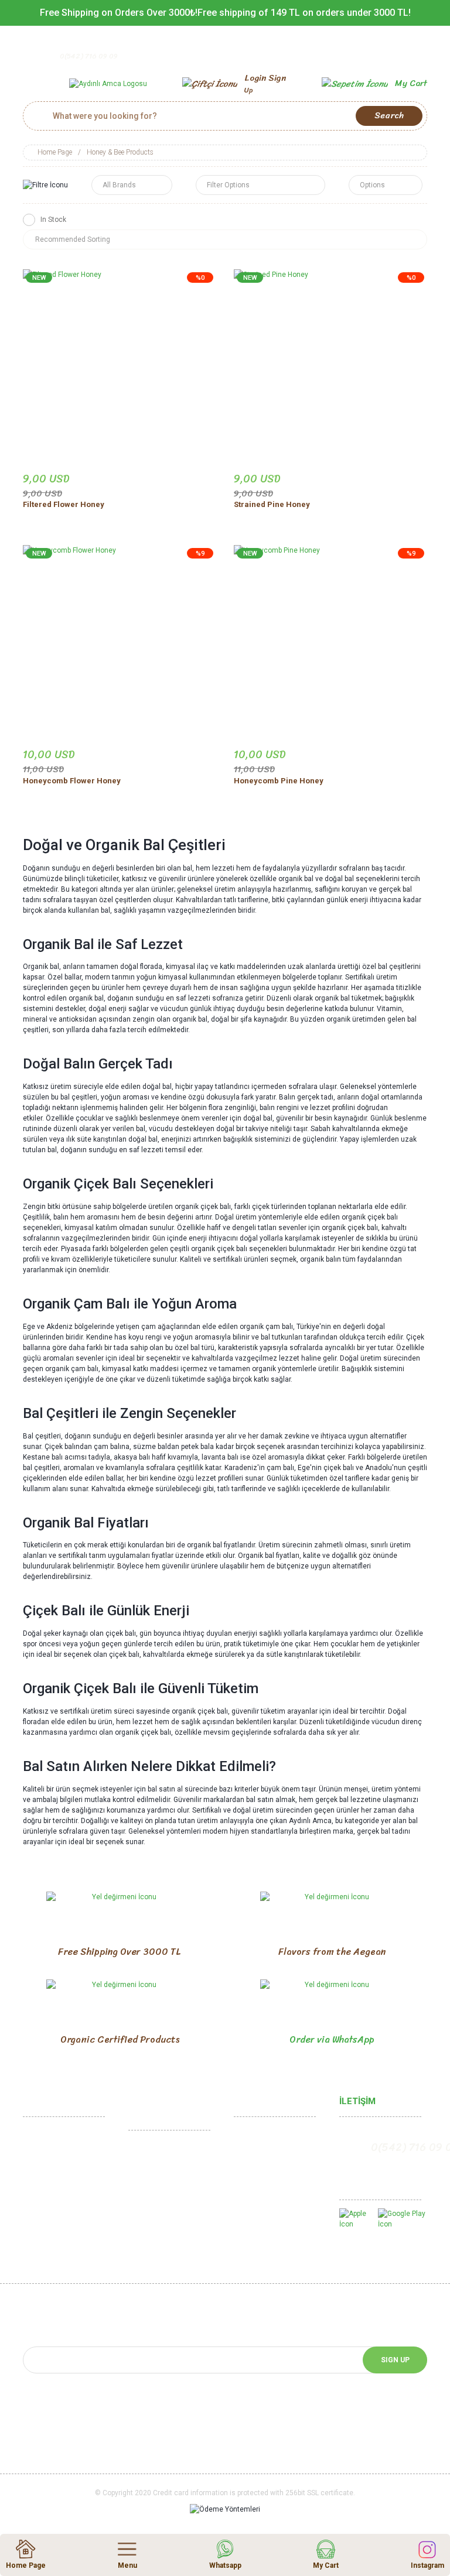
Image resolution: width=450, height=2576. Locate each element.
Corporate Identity (55, 2173)
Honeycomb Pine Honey (279, 781)
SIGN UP (395, 2360)
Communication (50, 2137)
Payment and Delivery (166, 2217)
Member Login (259, 2137)
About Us (39, 2155)
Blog (242, 2240)
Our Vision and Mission (62, 2192)
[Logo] (108, 83)
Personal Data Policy (165, 2235)
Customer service (265, 2173)
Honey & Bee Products (120, 152)
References (44, 2240)
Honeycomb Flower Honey (72, 781)
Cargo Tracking (261, 2192)
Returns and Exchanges (169, 2180)
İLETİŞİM (357, 2101)
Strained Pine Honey (272, 504)
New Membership (265, 2155)
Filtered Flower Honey (64, 504)
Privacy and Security (164, 2198)
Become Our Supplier (60, 2259)
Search (389, 115)
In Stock (53, 220)
